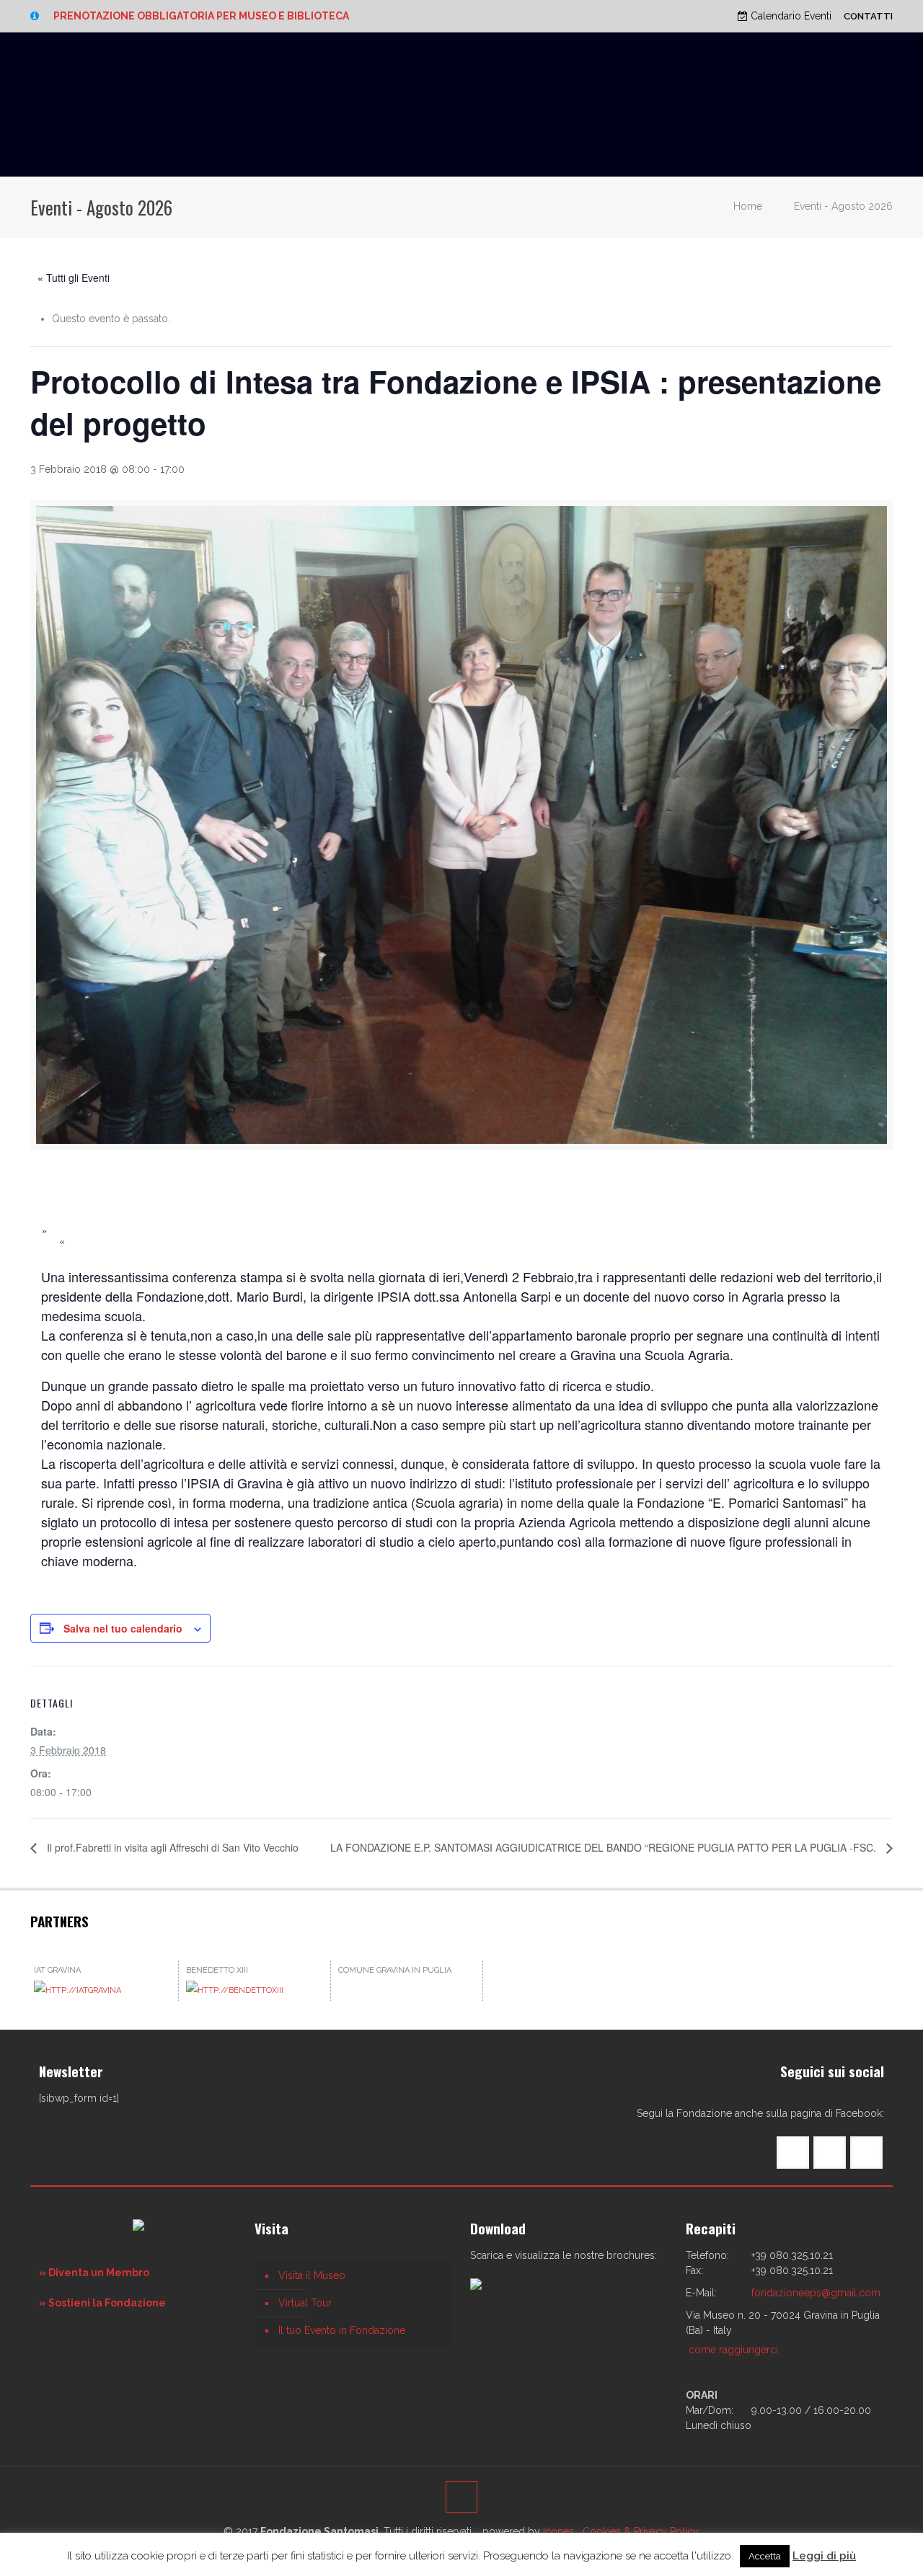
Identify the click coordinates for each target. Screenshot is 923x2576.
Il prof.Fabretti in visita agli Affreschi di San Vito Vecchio (171, 1847)
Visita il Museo (312, 2275)
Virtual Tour (305, 2303)
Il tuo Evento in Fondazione (342, 2330)
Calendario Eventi (790, 16)
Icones (558, 2531)
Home (748, 206)
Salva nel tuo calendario (123, 1628)
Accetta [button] (765, 2556)
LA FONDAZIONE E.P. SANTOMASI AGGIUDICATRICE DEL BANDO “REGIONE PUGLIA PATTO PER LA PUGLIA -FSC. (605, 1847)
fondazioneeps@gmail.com (816, 2293)
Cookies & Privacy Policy (641, 2531)
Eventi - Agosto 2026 (843, 206)
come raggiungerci (733, 2350)
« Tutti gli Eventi (74, 277)
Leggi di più (824, 2556)
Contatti (868, 16)
